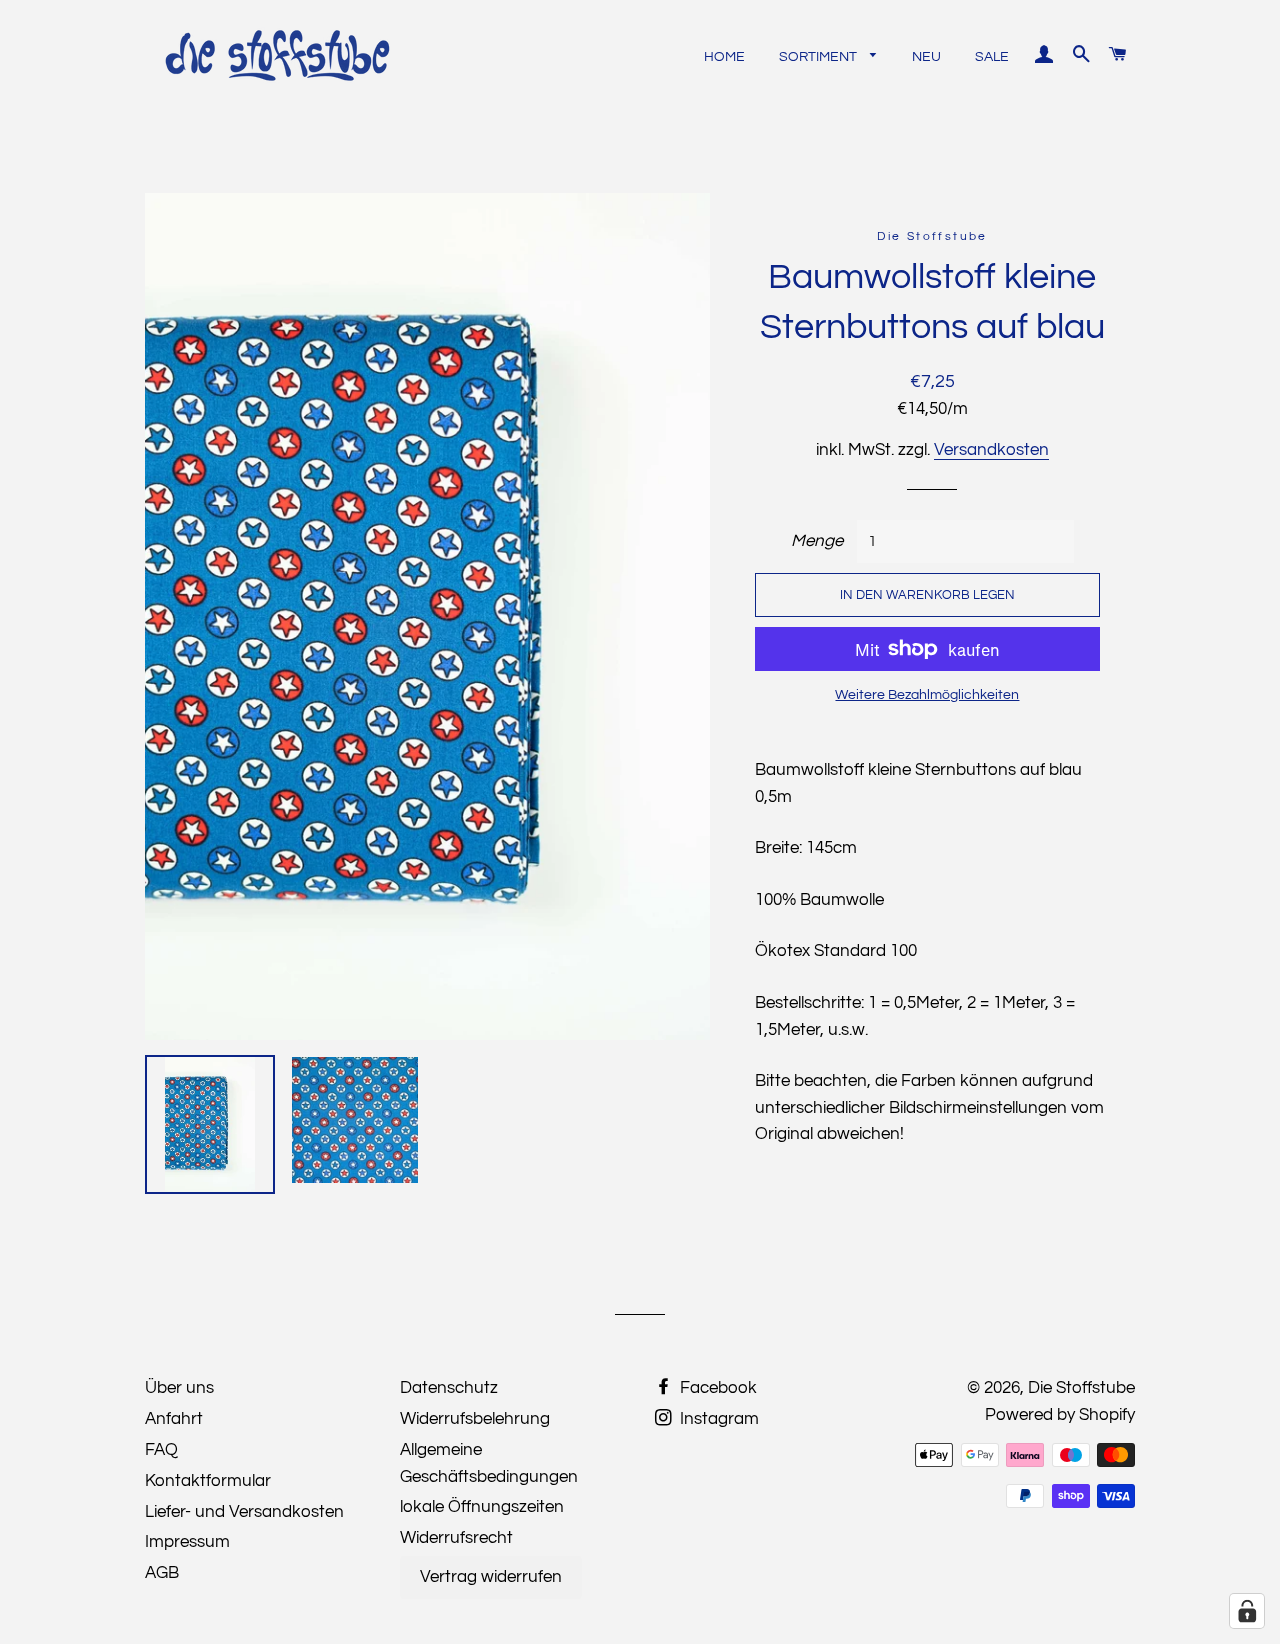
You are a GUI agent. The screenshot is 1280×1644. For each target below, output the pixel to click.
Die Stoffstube (1081, 1388)
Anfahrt (174, 1419)
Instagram (717, 1419)
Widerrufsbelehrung (475, 1419)
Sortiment (819, 57)
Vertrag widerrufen (491, 1577)
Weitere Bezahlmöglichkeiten (927, 695)
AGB (162, 1573)
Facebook (716, 1388)
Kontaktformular (208, 1481)
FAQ (161, 1450)
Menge (817, 541)
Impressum (187, 1542)
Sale (992, 57)
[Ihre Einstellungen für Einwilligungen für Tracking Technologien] (1247, 1611)
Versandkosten (991, 450)
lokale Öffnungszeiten (482, 1507)
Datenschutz (449, 1388)
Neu (926, 57)
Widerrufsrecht (456, 1538)
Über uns (179, 1388)
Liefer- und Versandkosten (244, 1512)
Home (724, 57)
